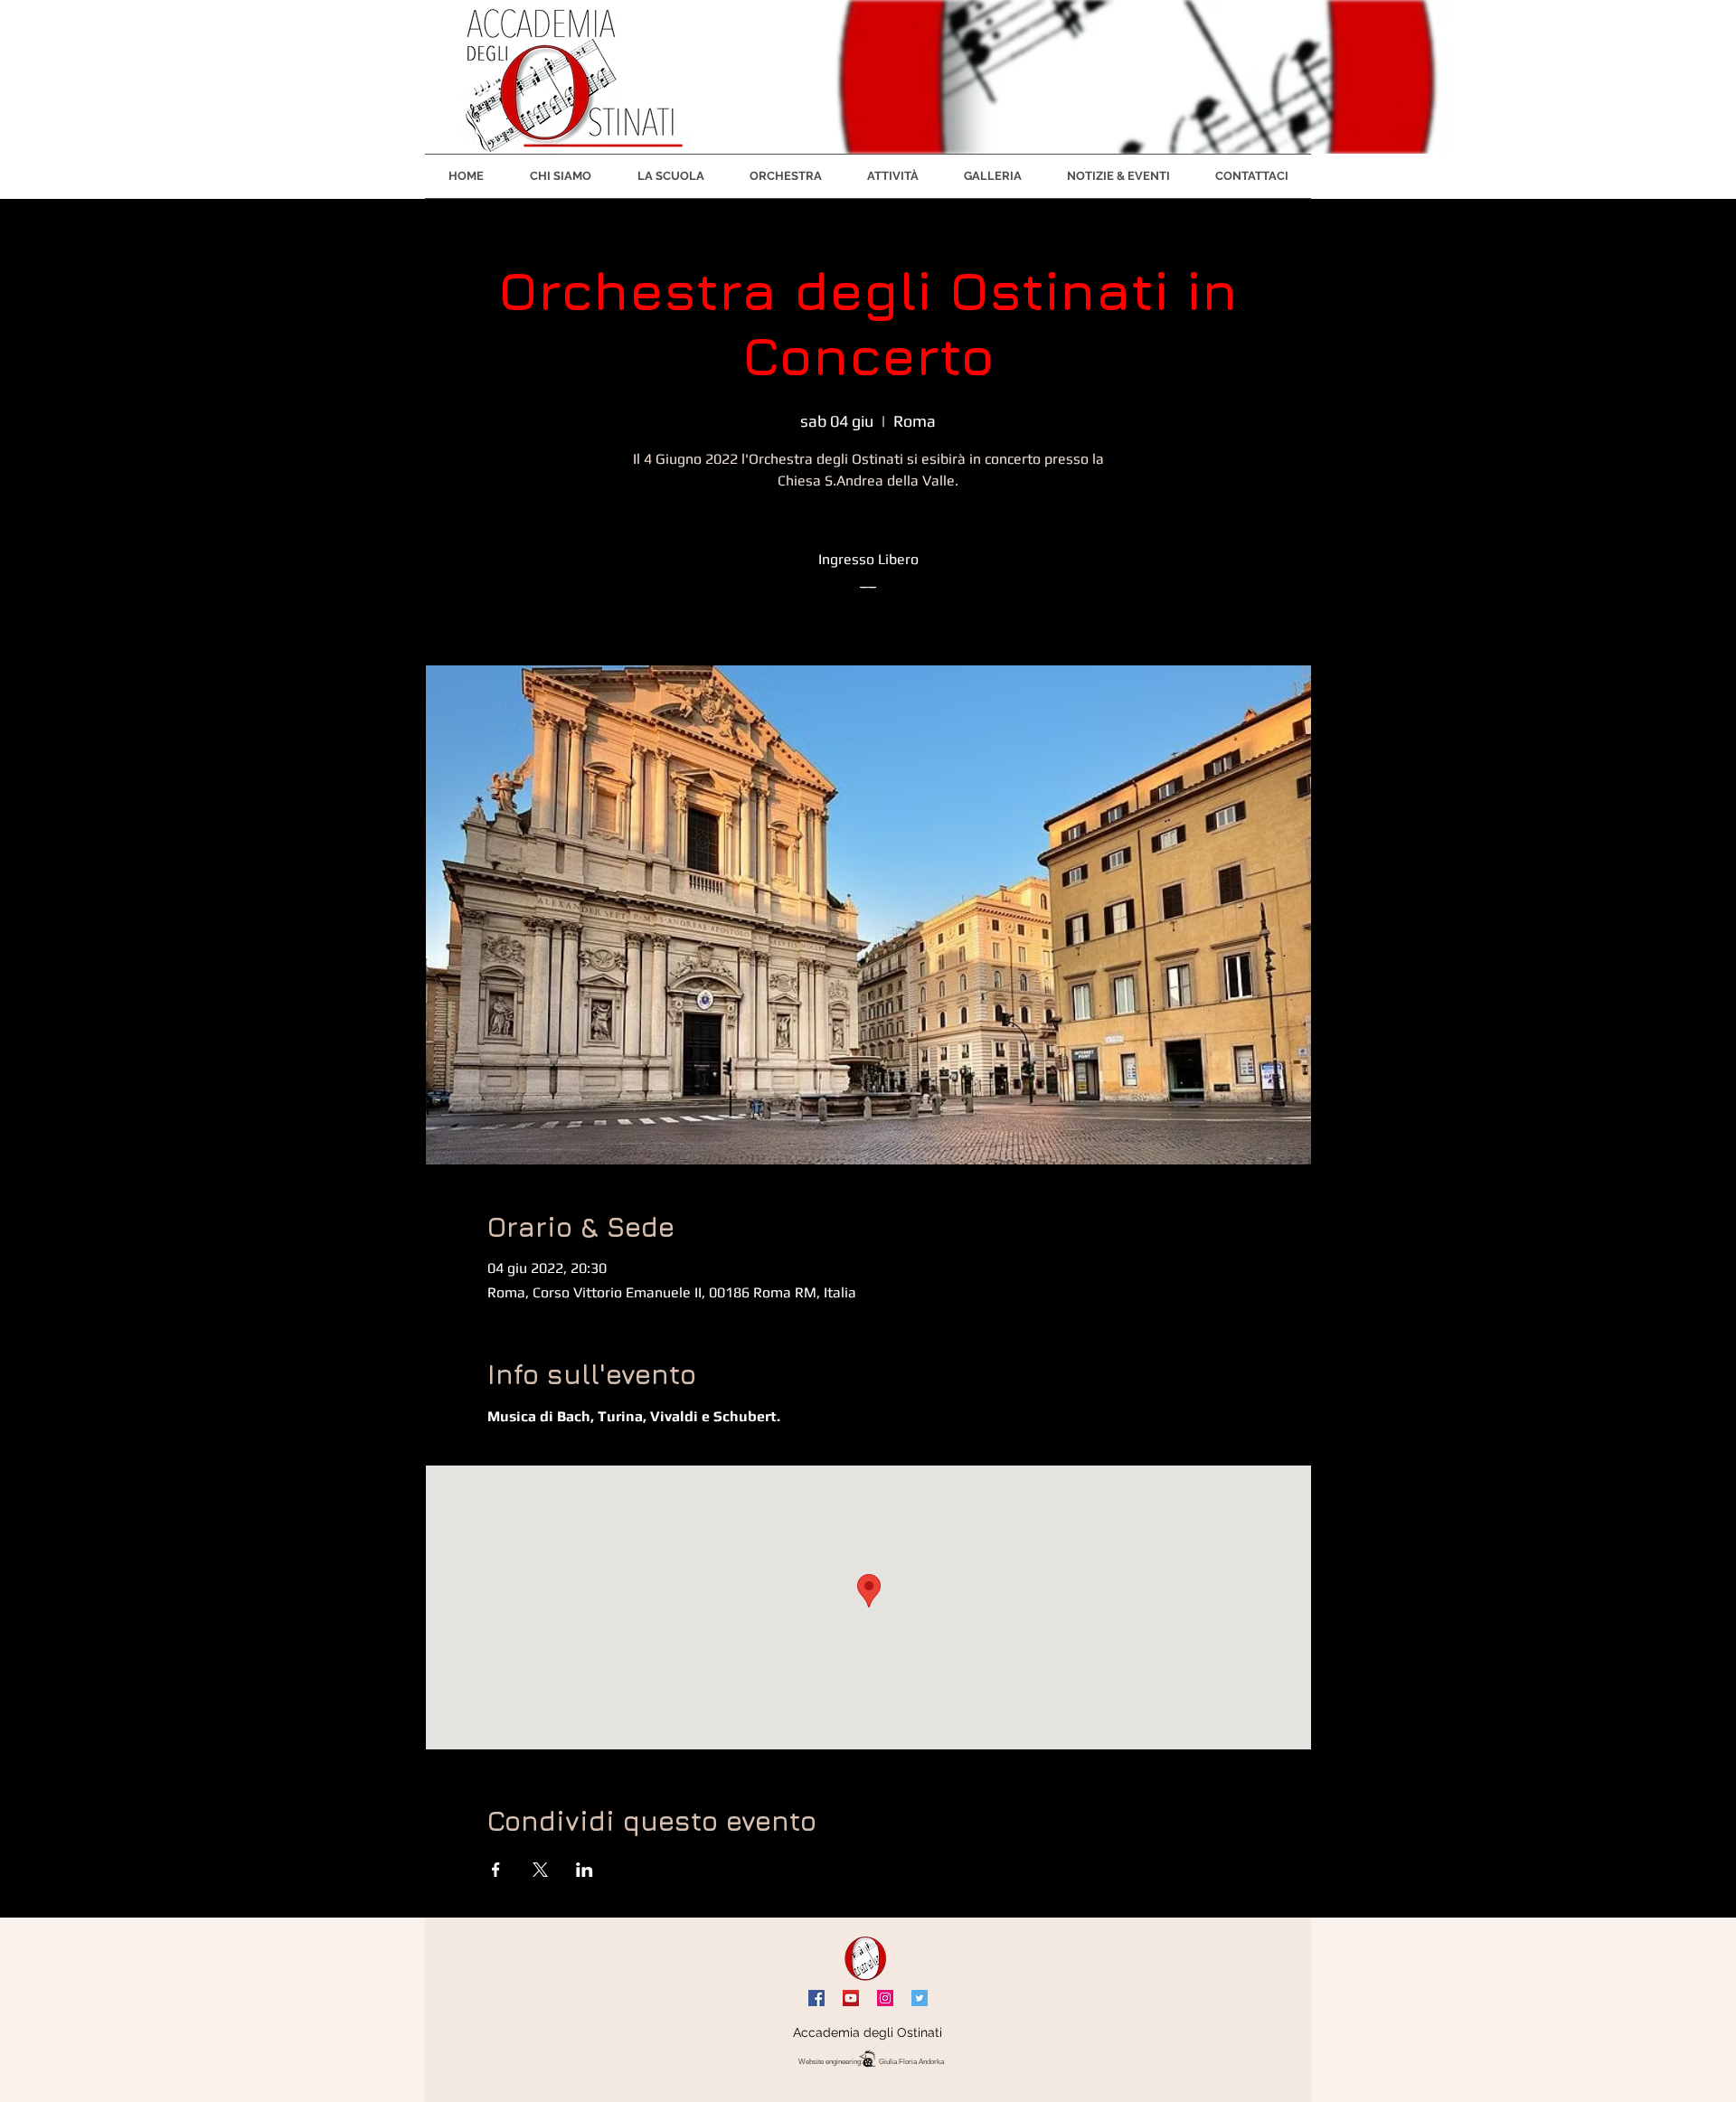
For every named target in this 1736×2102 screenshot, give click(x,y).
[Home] (867, 1958)
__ (868, 581)
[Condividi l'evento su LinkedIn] (585, 1870)
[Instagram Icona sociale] (885, 1998)
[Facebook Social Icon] (816, 1998)
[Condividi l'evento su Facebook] (496, 1870)
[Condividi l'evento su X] (540, 1870)
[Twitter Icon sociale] (920, 1998)
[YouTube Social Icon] (851, 1998)
